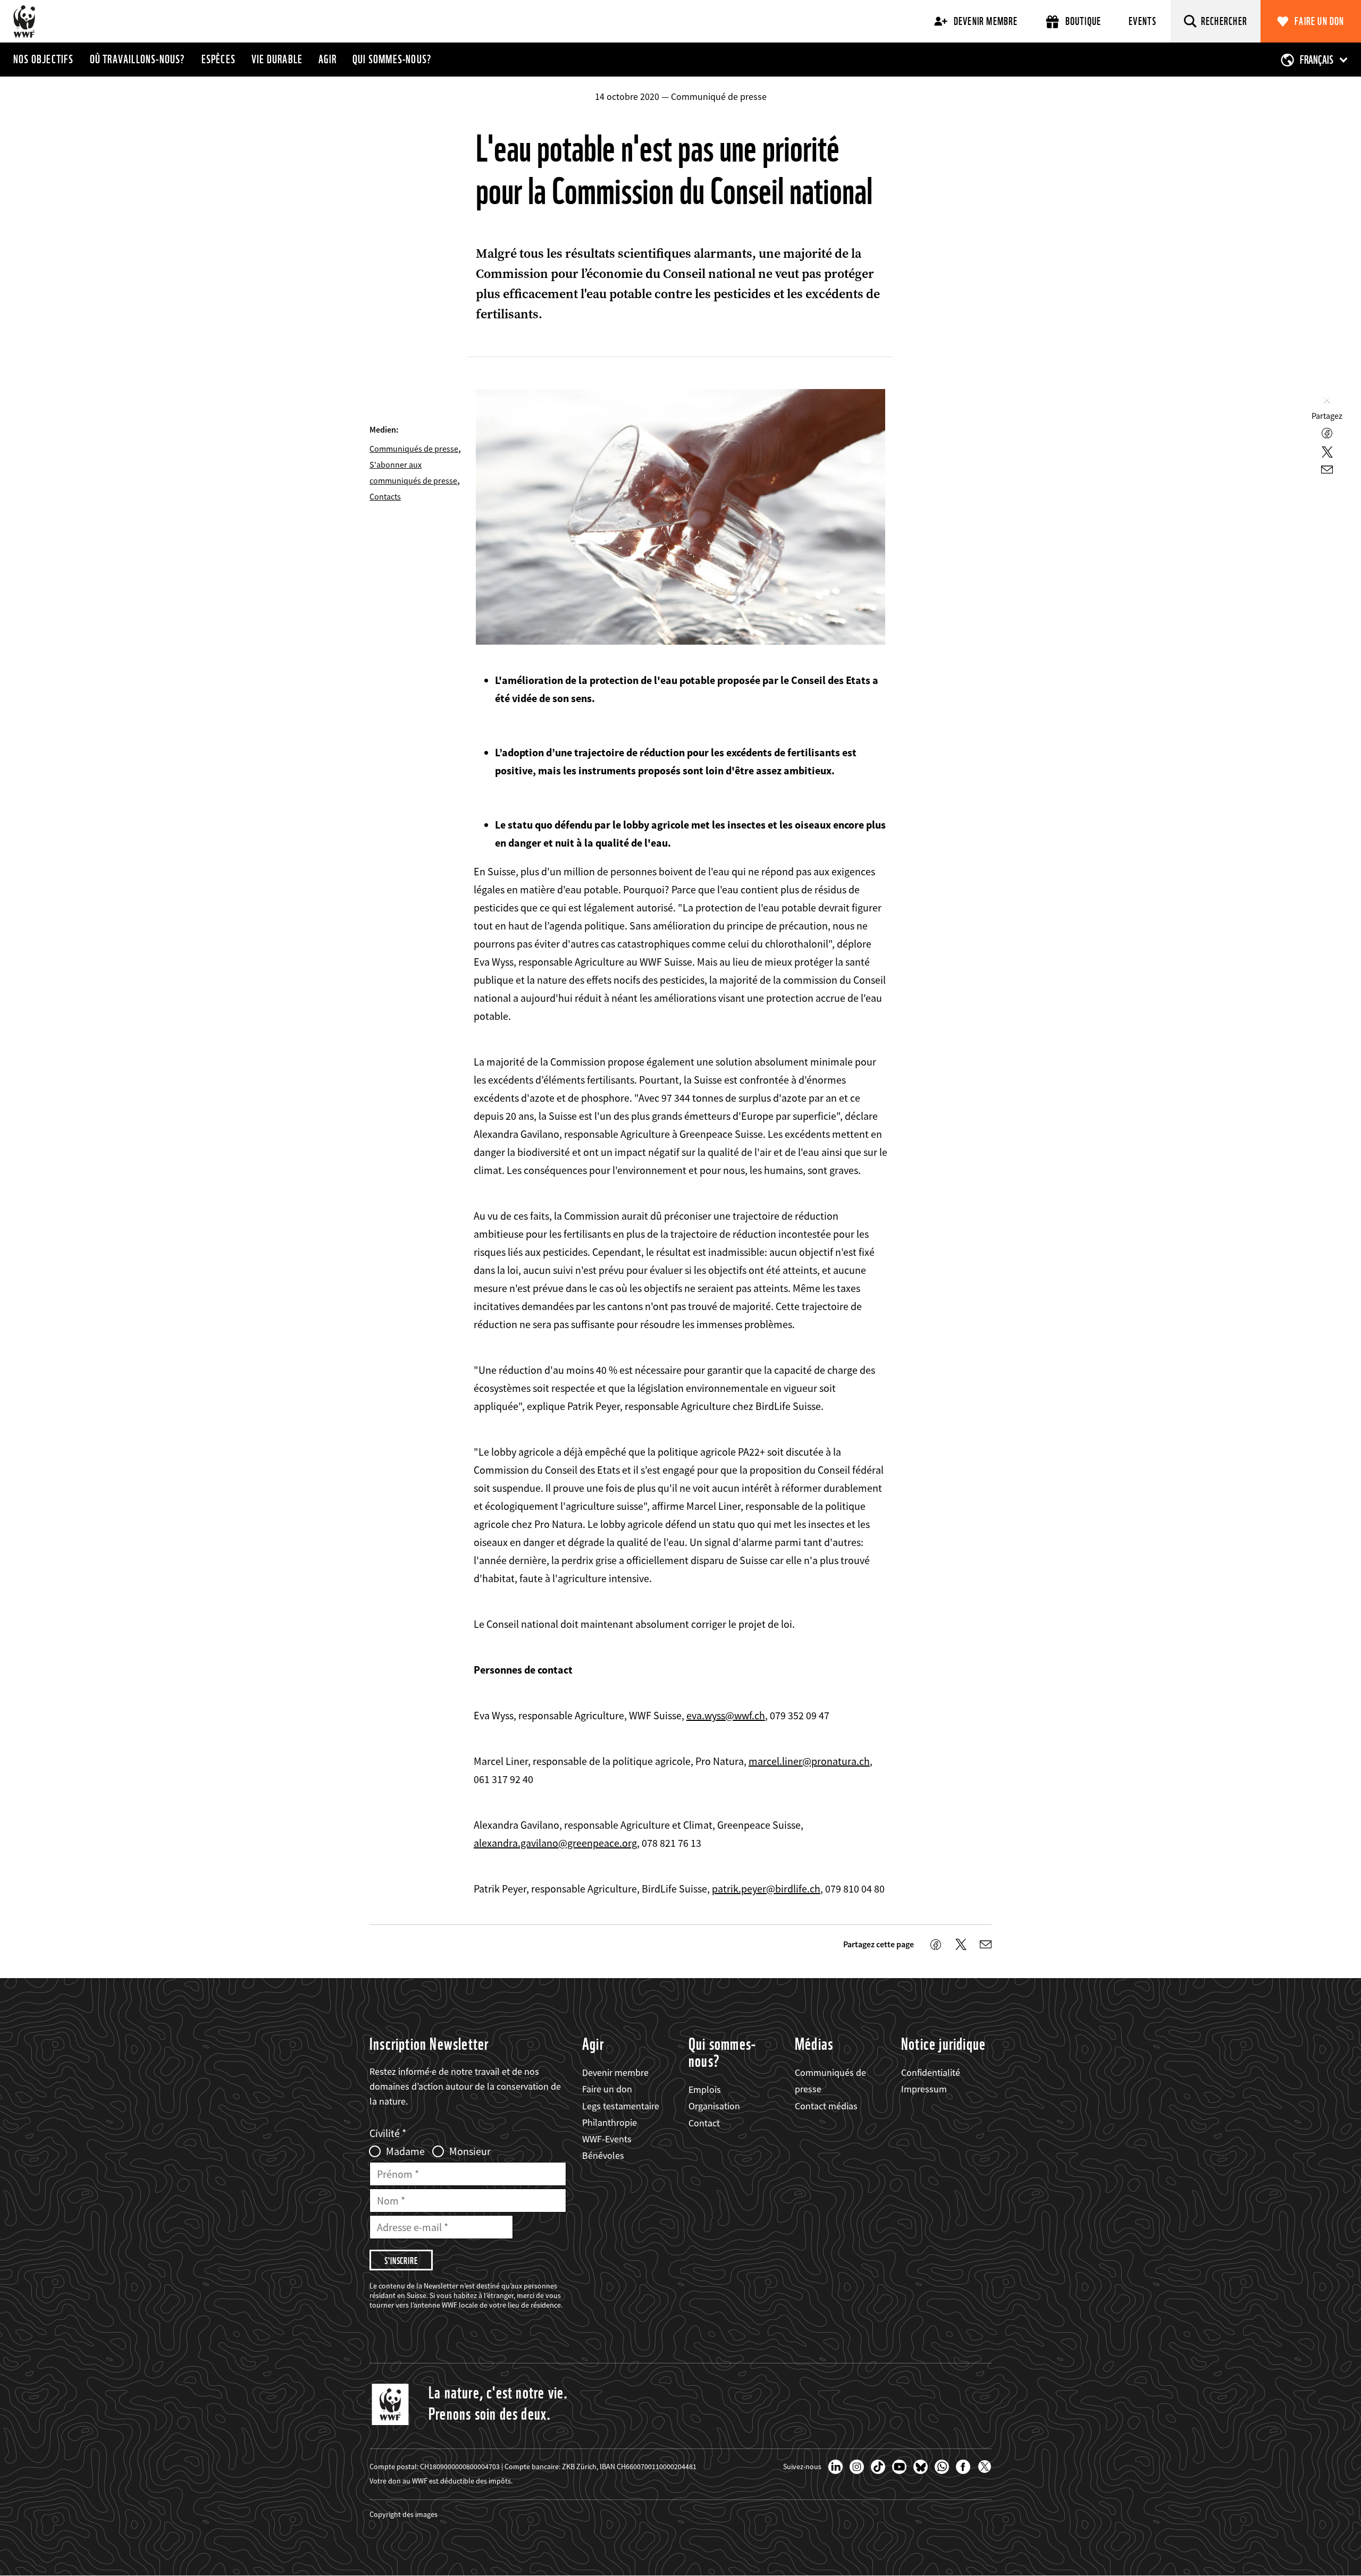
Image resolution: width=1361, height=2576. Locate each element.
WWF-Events (607, 2139)
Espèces (219, 59)
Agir (327, 59)
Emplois (705, 2089)
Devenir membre (986, 21)
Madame (405, 2151)
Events (1142, 21)
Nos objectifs (44, 59)
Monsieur (470, 2151)
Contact (704, 2123)
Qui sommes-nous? (392, 59)
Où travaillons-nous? (138, 59)
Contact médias (826, 2106)
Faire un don (1319, 21)
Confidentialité (931, 2072)
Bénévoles (603, 2155)
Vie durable (277, 59)
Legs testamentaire (621, 2106)
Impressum (924, 2089)
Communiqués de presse (414, 449)
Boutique (1083, 21)
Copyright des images (404, 2514)
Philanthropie (610, 2122)
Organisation (714, 2106)
